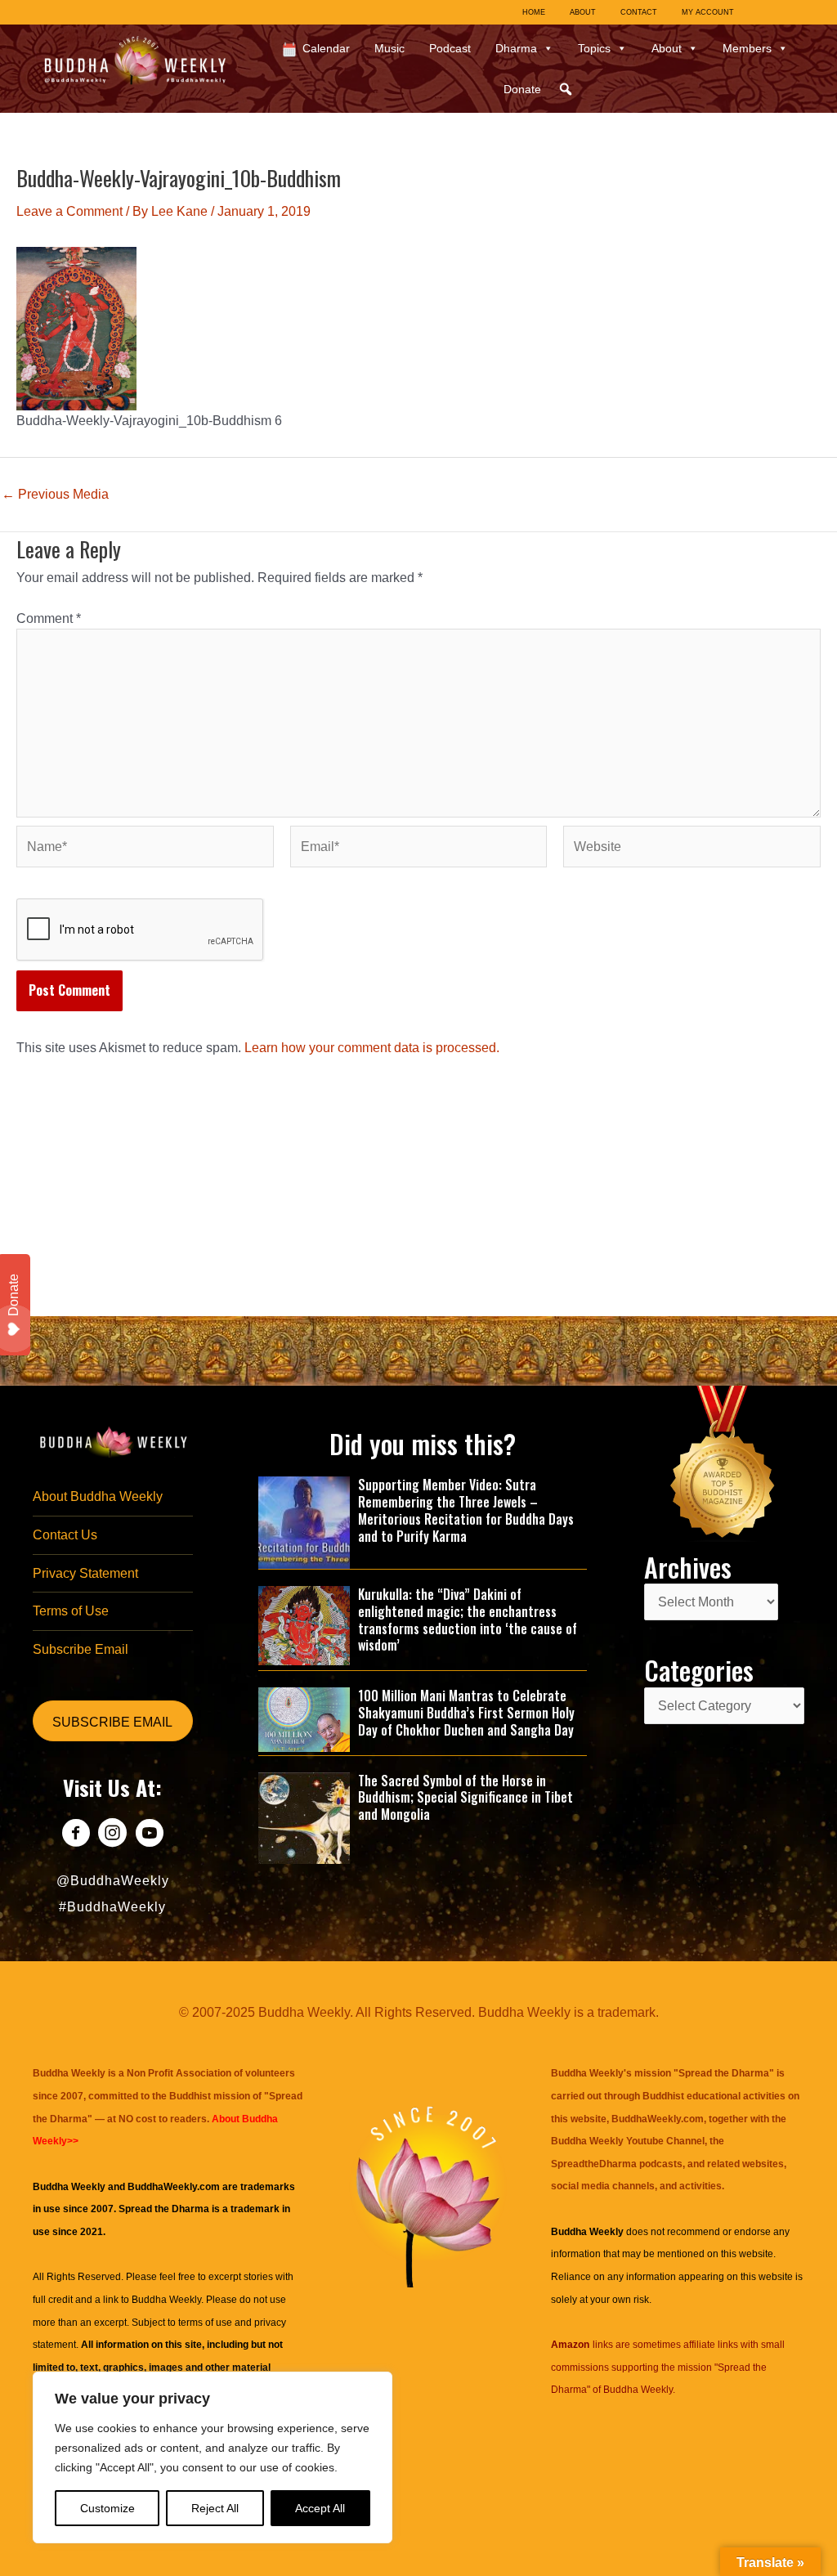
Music (389, 48)
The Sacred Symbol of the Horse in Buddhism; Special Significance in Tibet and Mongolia (465, 1798)
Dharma (516, 48)
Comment (49, 618)
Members (747, 48)
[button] (566, 89)
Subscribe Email (81, 1649)
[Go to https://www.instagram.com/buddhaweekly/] (112, 1835)
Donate (522, 89)
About (667, 48)
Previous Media (55, 495)
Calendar (326, 48)
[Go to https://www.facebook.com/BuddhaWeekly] (76, 1835)
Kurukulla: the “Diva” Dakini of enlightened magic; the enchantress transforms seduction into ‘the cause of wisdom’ (468, 1620)
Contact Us (65, 1535)
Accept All (320, 2508)
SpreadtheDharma (594, 2164)
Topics (594, 48)
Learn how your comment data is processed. (372, 1048)
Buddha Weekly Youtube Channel (628, 2141)
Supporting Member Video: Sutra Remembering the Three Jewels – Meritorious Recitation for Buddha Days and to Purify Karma (466, 1510)
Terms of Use (71, 1611)
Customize (107, 2508)
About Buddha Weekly (98, 1496)
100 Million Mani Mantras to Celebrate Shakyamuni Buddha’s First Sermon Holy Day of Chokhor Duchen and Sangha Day (466, 1713)
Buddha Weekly (166, 2300)
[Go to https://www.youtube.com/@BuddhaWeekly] (149, 1835)
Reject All (215, 2508)
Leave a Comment (69, 211)
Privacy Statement (85, 1573)
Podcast (450, 48)
